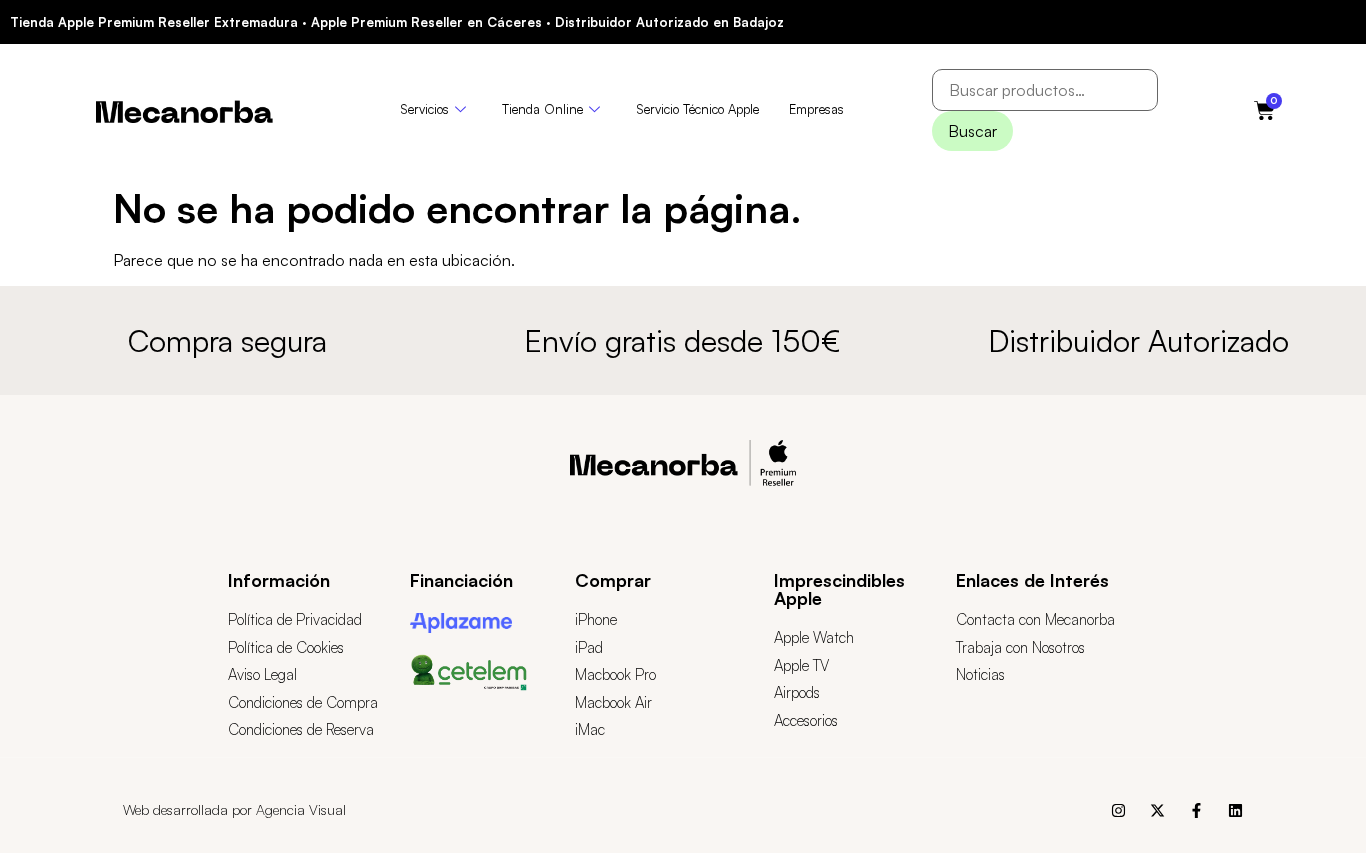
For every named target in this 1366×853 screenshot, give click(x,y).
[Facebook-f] (1196, 810)
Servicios (424, 109)
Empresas (816, 109)
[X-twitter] (1157, 810)
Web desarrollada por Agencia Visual (234, 809)
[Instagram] (1118, 810)
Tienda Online (542, 109)
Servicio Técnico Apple (697, 109)
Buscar (972, 131)
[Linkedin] (1235, 810)
